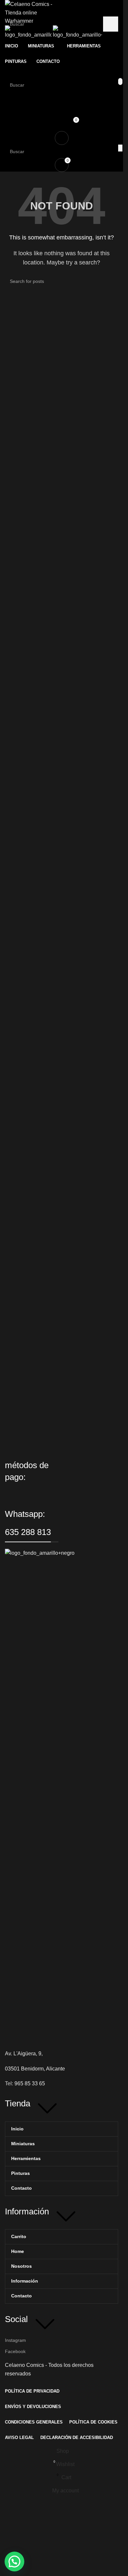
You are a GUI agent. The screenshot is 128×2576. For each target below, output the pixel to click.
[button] (14, 2562)
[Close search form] (8, 8)
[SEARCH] (111, 24)
